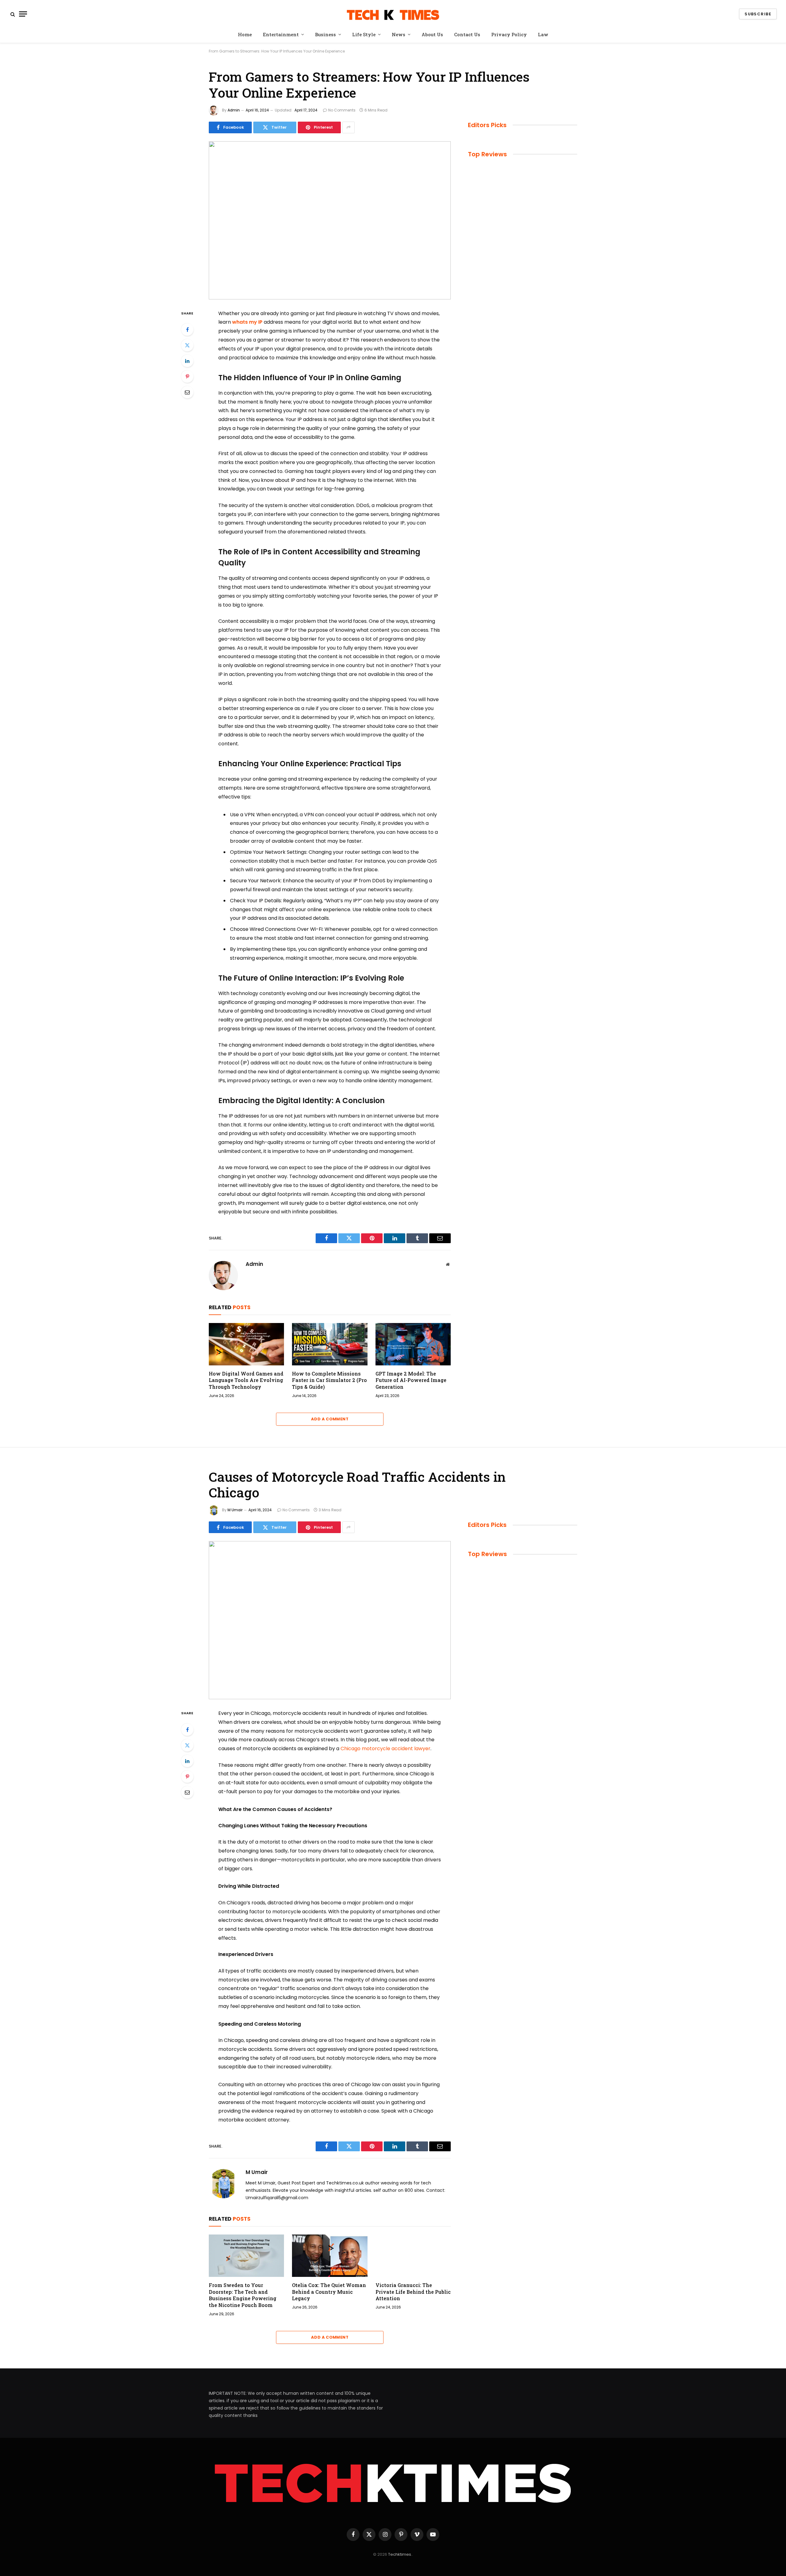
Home (245, 34)
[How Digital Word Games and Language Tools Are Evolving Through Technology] (246, 1344)
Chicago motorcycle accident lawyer (385, 1749)
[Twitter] (187, 345)
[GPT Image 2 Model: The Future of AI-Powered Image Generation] (413, 1344)
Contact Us (467, 34)
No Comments (342, 110)
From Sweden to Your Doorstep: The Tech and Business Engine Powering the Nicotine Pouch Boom (243, 2295)
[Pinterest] (187, 377)
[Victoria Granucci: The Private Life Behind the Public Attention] (413, 2256)
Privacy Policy (509, 34)
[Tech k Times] (393, 14)
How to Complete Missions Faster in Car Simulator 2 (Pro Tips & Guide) (329, 1380)
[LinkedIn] (187, 361)
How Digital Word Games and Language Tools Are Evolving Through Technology (246, 1380)
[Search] (13, 14)
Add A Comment (330, 1419)
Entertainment (281, 34)
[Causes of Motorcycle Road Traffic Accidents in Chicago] (330, 1620)
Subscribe (758, 14)
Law (543, 34)
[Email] (187, 392)
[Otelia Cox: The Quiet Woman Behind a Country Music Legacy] (330, 2256)
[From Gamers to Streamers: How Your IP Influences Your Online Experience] (330, 220)
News (399, 34)
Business (325, 34)
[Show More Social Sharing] (348, 127)
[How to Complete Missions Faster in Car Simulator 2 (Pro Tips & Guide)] (330, 1344)
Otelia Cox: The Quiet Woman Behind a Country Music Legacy (329, 2292)
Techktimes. (400, 2554)
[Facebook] (187, 330)
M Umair (235, 1510)
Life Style (364, 34)
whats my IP (247, 322)
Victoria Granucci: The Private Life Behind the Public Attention (413, 2292)
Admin (234, 110)
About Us (432, 34)
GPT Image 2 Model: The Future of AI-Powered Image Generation (411, 1380)
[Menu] (23, 14)
